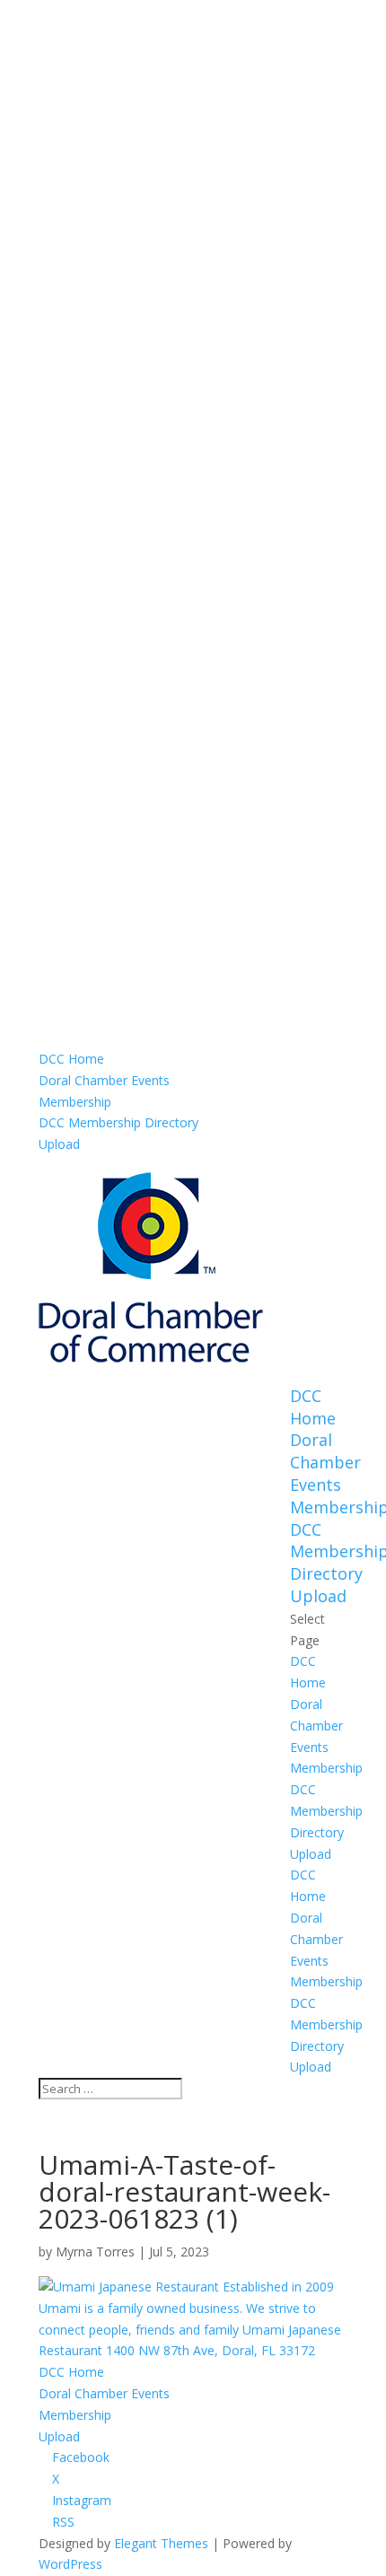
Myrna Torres (95, 2252)
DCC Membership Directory (118, 1122)
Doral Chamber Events (104, 1080)
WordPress (70, 2564)
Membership (75, 1102)
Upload (59, 1144)
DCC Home (71, 1059)
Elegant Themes (161, 2543)
